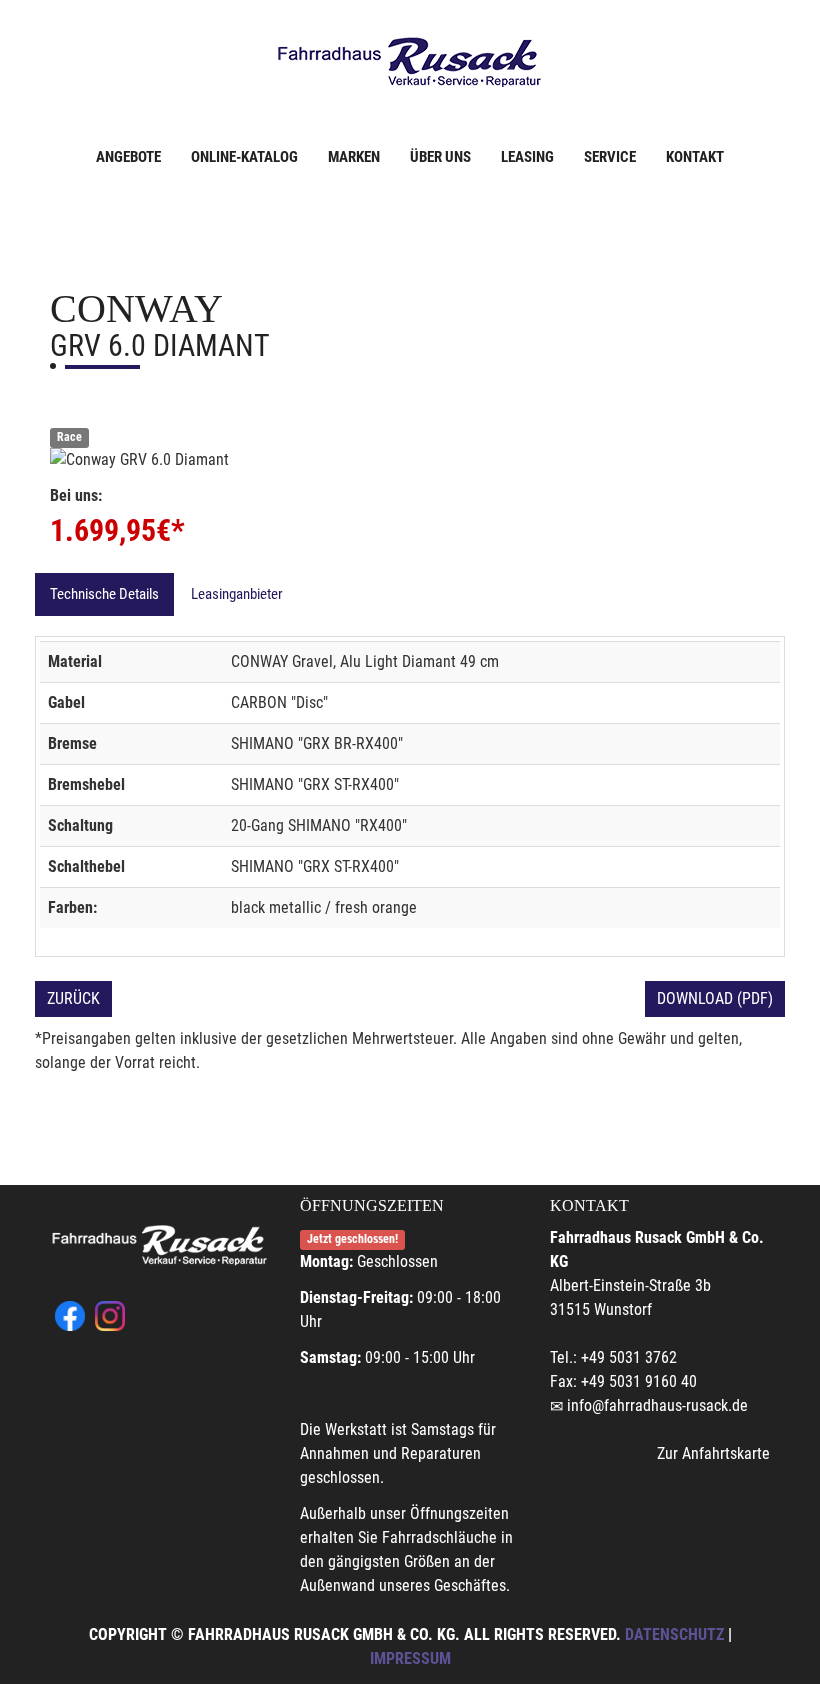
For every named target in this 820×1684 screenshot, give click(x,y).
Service (610, 157)
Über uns (440, 157)
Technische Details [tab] (104, 594)
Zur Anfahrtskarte (713, 1453)
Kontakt (695, 157)
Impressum (410, 1658)
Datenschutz (674, 1634)
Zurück (73, 998)
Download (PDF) (715, 998)
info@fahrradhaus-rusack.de (657, 1405)
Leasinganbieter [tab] (237, 594)
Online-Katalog (244, 157)
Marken (354, 157)
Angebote (128, 157)
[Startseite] (410, 62)
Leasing (527, 157)
